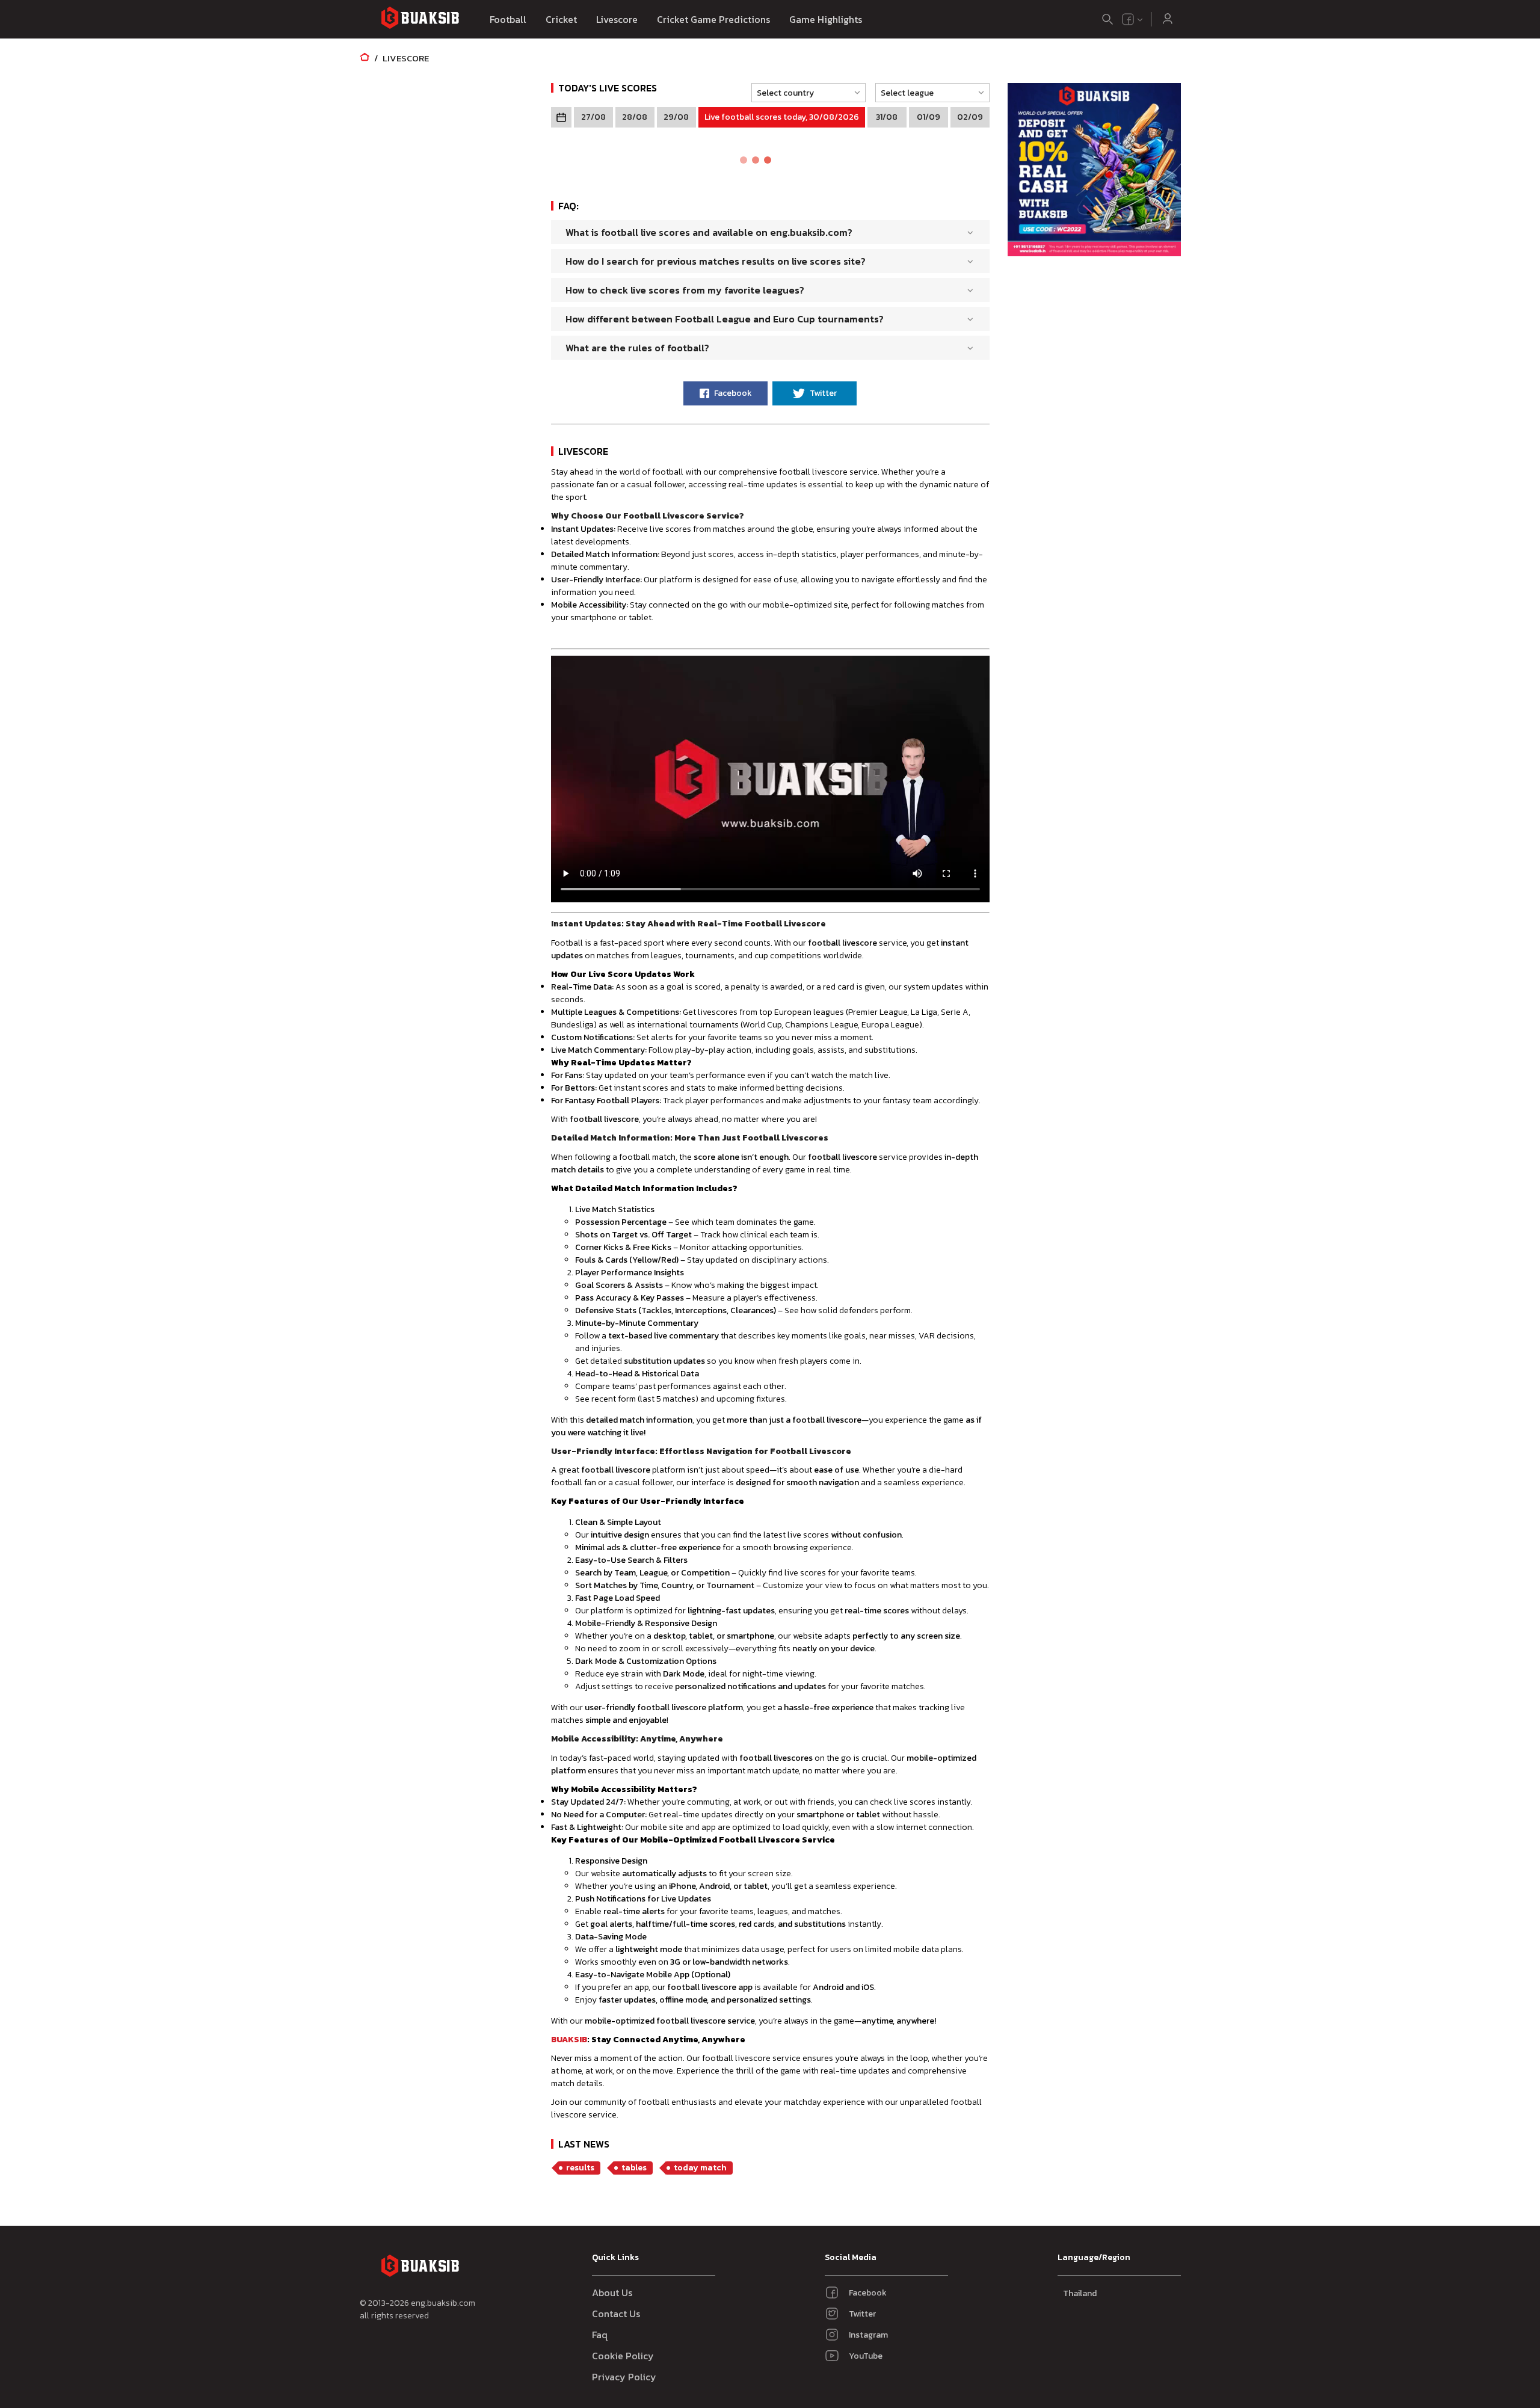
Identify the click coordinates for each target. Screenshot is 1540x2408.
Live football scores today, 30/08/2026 (782, 117)
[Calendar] (561, 117)
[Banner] (1094, 171)
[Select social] (1133, 19)
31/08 (887, 117)
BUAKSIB (569, 2040)
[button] (805, 93)
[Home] (365, 58)
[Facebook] (1128, 19)
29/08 (676, 117)
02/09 (970, 117)
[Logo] (420, 20)
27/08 (593, 117)
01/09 (929, 117)
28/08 (635, 117)
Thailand (1080, 2293)
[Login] (1168, 19)
